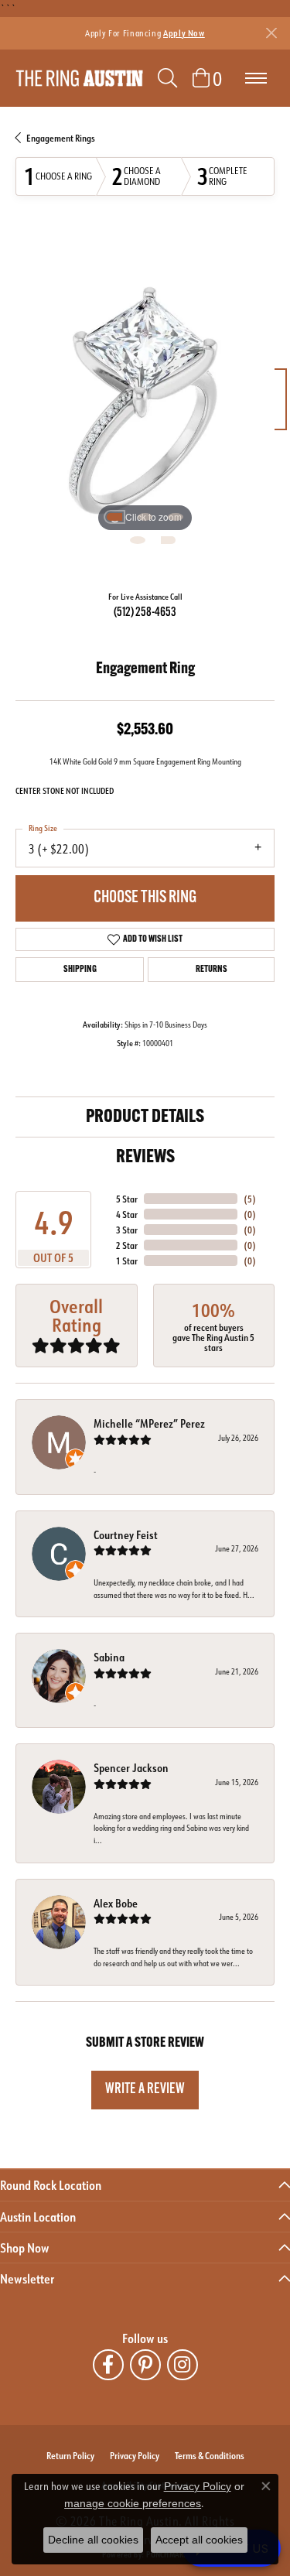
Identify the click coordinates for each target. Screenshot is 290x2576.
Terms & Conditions (210, 2455)
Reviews (145, 1158)
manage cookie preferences (133, 2503)
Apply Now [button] (184, 33)
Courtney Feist (126, 1535)
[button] (167, 78)
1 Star (127, 1261)
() (250, 1199)
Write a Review (145, 2090)
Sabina (109, 1657)
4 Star (127, 1214)
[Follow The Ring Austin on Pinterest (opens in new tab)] (145, 2365)
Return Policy (70, 2455)
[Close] (271, 33)
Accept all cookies (199, 2540)
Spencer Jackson (131, 1768)
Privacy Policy (135, 2455)
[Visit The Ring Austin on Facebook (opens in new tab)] (108, 2365)
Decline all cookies (93, 2540)
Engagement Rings (61, 138)
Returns (212, 970)
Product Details (145, 1117)
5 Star (127, 1199)
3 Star (127, 1230)
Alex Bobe (116, 1903)
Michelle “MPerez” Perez (149, 1423)
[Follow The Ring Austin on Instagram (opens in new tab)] (183, 2365)
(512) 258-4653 (145, 613)
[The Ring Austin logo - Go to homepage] (79, 79)
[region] (145, 407)
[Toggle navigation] (256, 78)
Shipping (80, 970)
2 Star (127, 1245)
